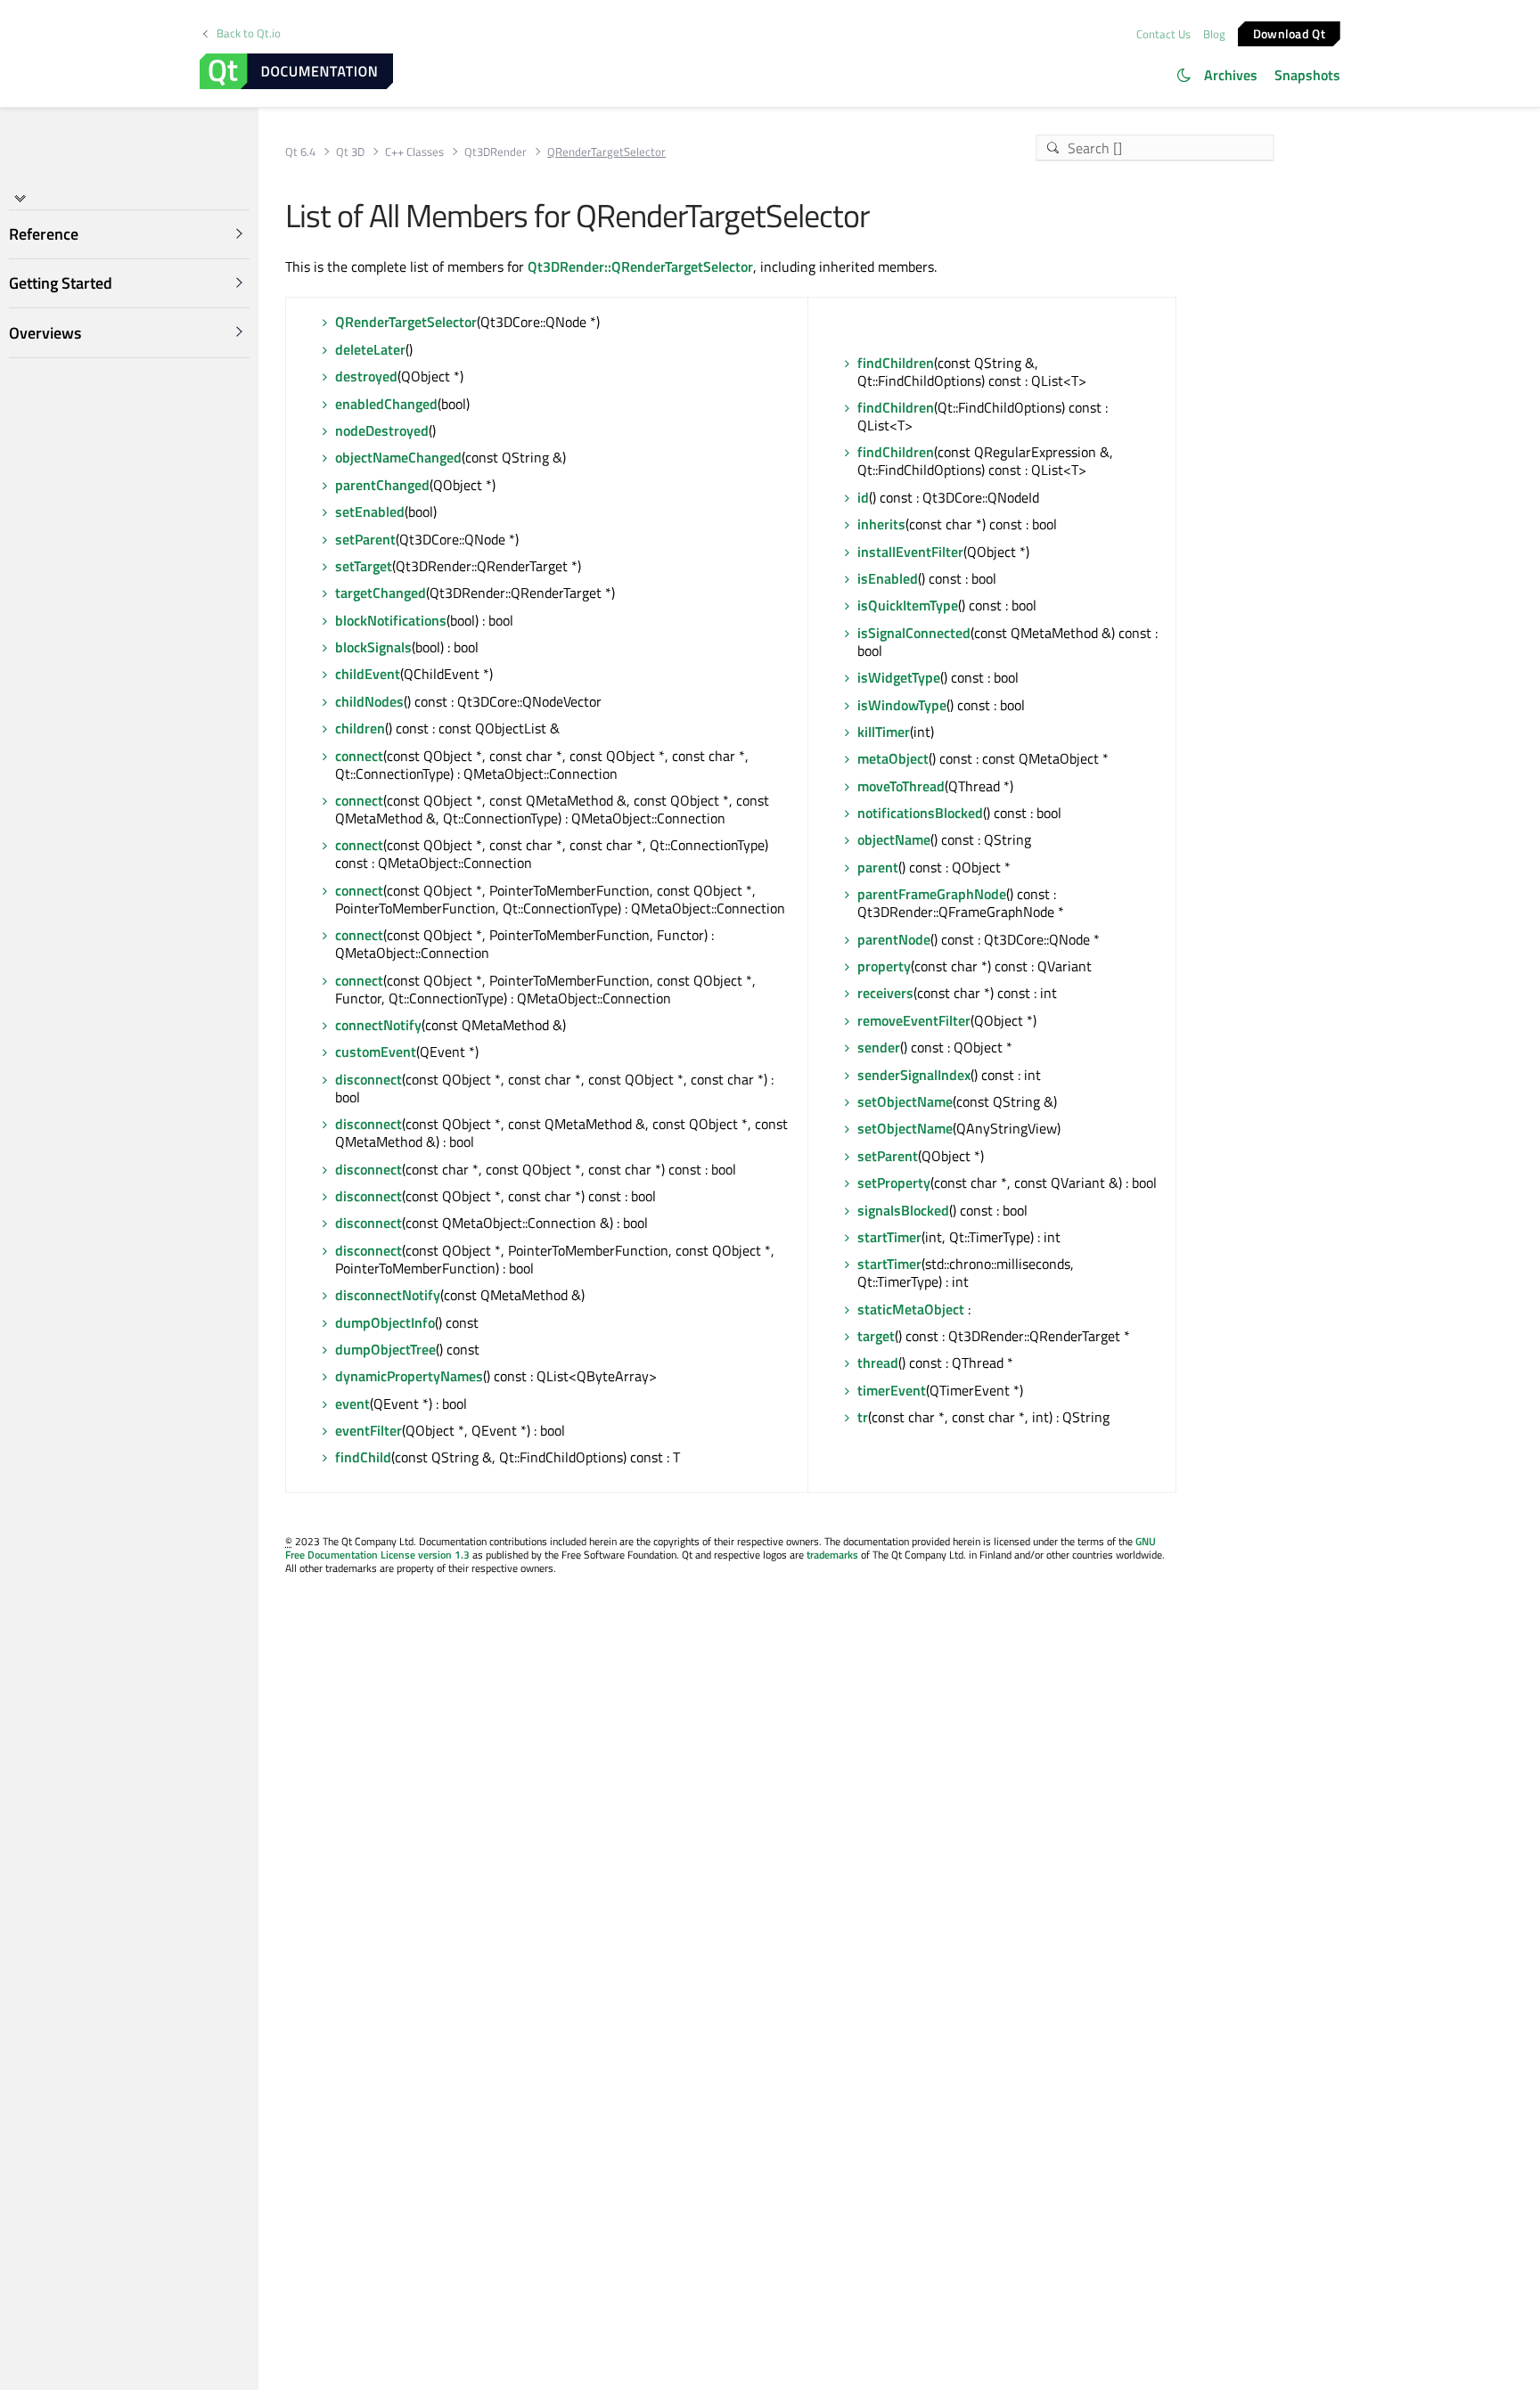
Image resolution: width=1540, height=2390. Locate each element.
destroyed (366, 376)
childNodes (369, 701)
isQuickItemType (908, 605)
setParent (365, 539)
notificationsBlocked (920, 813)
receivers (885, 993)
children (360, 728)
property (884, 966)
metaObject (893, 758)
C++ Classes (414, 152)
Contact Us (1163, 34)
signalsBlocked (903, 1210)
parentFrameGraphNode (932, 894)
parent (878, 867)
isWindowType (902, 705)
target (876, 1336)
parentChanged (382, 485)
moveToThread (901, 786)
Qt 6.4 (300, 152)
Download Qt (1289, 33)
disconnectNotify (388, 1295)
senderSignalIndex (914, 1075)
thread (878, 1363)
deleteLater (370, 349)
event (352, 1404)
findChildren (896, 363)
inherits (881, 524)
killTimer (884, 732)
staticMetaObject (911, 1309)
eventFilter (369, 1430)
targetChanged (381, 593)
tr (863, 1417)
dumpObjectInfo (385, 1322)
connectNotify (378, 1025)
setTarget (364, 566)
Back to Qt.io (249, 33)
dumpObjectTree (385, 1349)
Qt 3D (350, 152)
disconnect (369, 1079)
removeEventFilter (914, 1020)
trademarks (832, 1555)
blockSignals (373, 647)
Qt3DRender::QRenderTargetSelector (640, 266)
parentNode (894, 939)
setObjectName (905, 1101)
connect (359, 756)
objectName (894, 839)
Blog (1214, 34)
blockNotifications (391, 620)
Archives (1231, 75)
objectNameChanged (398, 457)
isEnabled (888, 578)
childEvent (368, 674)
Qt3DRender (496, 152)
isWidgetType (899, 677)
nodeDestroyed (382, 430)
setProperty (894, 1183)
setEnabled (370, 512)
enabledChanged (386, 404)
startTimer (889, 1237)
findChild (363, 1457)
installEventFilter (910, 552)
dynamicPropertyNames (409, 1376)
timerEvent (892, 1390)
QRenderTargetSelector (406, 322)
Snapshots (1307, 75)
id (863, 497)
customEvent (376, 1052)
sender (879, 1047)
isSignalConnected (914, 633)
